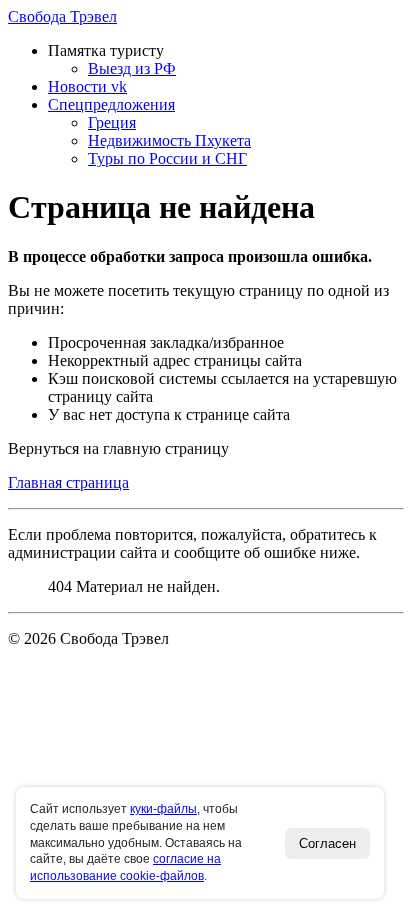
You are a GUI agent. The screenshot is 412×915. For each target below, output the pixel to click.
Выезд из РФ (132, 68)
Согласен (327, 843)
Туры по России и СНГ (167, 158)
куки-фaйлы (163, 809)
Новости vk (87, 86)
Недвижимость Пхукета (169, 140)
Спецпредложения (111, 104)
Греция (112, 122)
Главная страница (68, 482)
